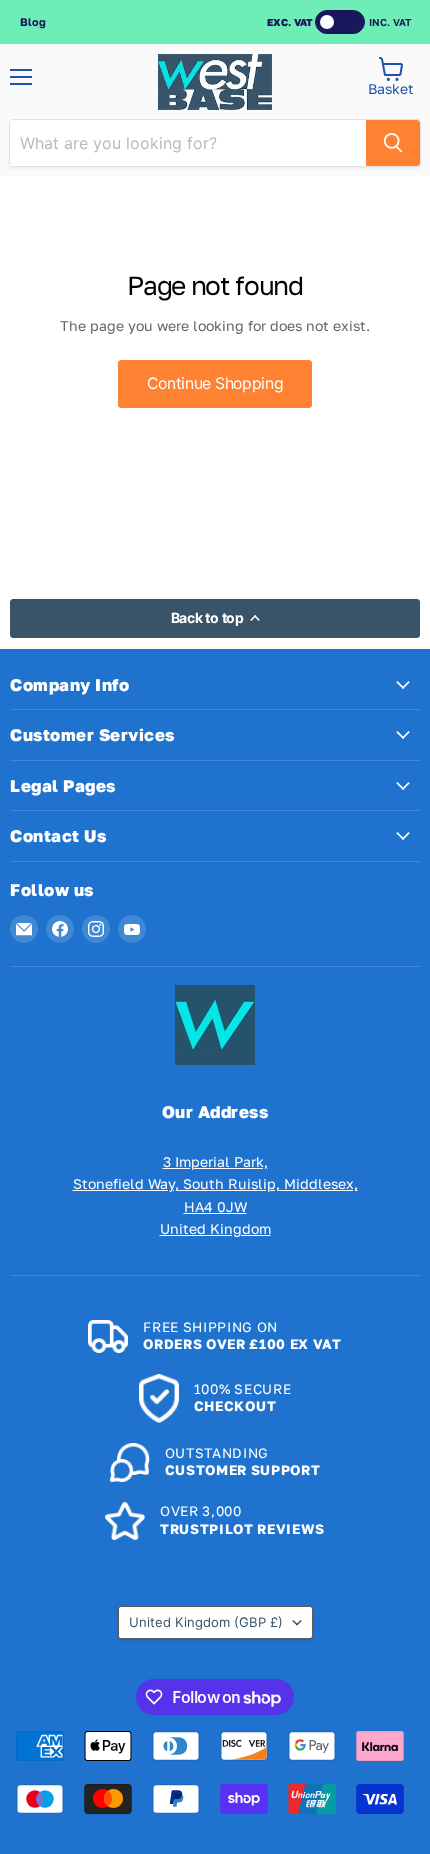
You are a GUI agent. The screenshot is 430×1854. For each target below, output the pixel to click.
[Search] (393, 143)
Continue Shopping (215, 383)
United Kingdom (206, 1622)
